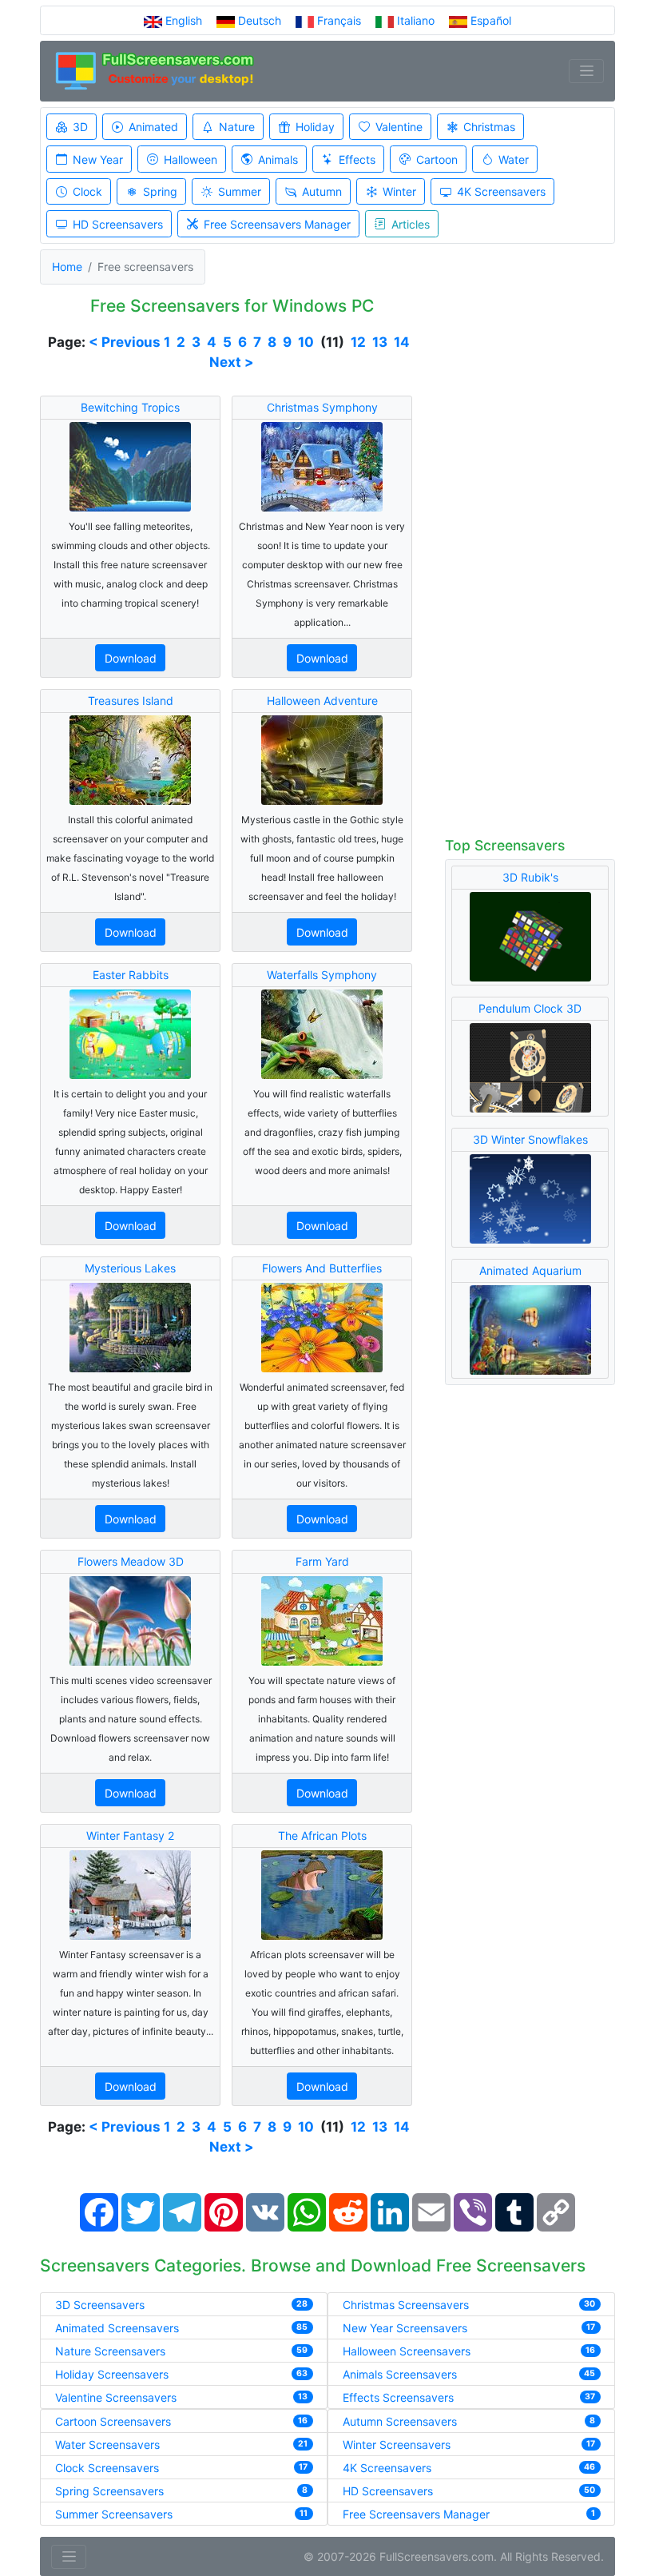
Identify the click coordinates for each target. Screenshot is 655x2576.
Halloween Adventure (322, 701)
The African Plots (322, 1835)
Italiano (416, 20)
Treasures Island (131, 701)
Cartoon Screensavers (113, 2421)
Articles (411, 224)
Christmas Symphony (322, 407)
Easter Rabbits (131, 975)
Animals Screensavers (400, 2374)
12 (358, 342)
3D (80, 127)
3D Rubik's (530, 877)
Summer (240, 191)
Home (67, 267)
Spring (160, 191)
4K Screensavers (501, 191)
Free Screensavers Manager (277, 224)
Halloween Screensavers (407, 2351)
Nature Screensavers (110, 2351)
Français (339, 20)
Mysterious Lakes (130, 1268)
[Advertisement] (530, 563)
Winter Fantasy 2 (130, 1835)
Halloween (191, 159)
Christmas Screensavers (406, 2305)
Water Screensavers (107, 2445)
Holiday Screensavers (112, 2374)
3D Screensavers (100, 2305)
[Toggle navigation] (586, 71)
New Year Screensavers (405, 2328)
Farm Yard (322, 1561)
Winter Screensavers (397, 2445)
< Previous (125, 342)
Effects (357, 159)
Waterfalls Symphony (322, 975)
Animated (153, 127)
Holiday (315, 127)
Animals (278, 159)
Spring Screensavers (109, 2491)
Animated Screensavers (117, 2328)
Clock (87, 191)
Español (489, 20)
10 (306, 342)
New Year (98, 159)
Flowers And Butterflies (322, 1268)
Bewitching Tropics (130, 407)
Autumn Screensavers (400, 2421)
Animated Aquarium (530, 1270)
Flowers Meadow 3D (131, 1561)
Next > (232, 362)
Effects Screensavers (398, 2397)
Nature (237, 127)
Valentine (399, 127)
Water (514, 159)
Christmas (489, 127)
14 (402, 342)
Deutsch (260, 20)
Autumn (322, 191)
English (184, 20)
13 (380, 342)
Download (131, 658)
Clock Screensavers (107, 2468)
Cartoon (437, 159)
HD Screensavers (118, 224)
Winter (399, 191)
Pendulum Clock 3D (530, 1008)
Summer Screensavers (114, 2514)
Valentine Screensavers (116, 2397)
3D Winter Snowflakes (530, 1139)
